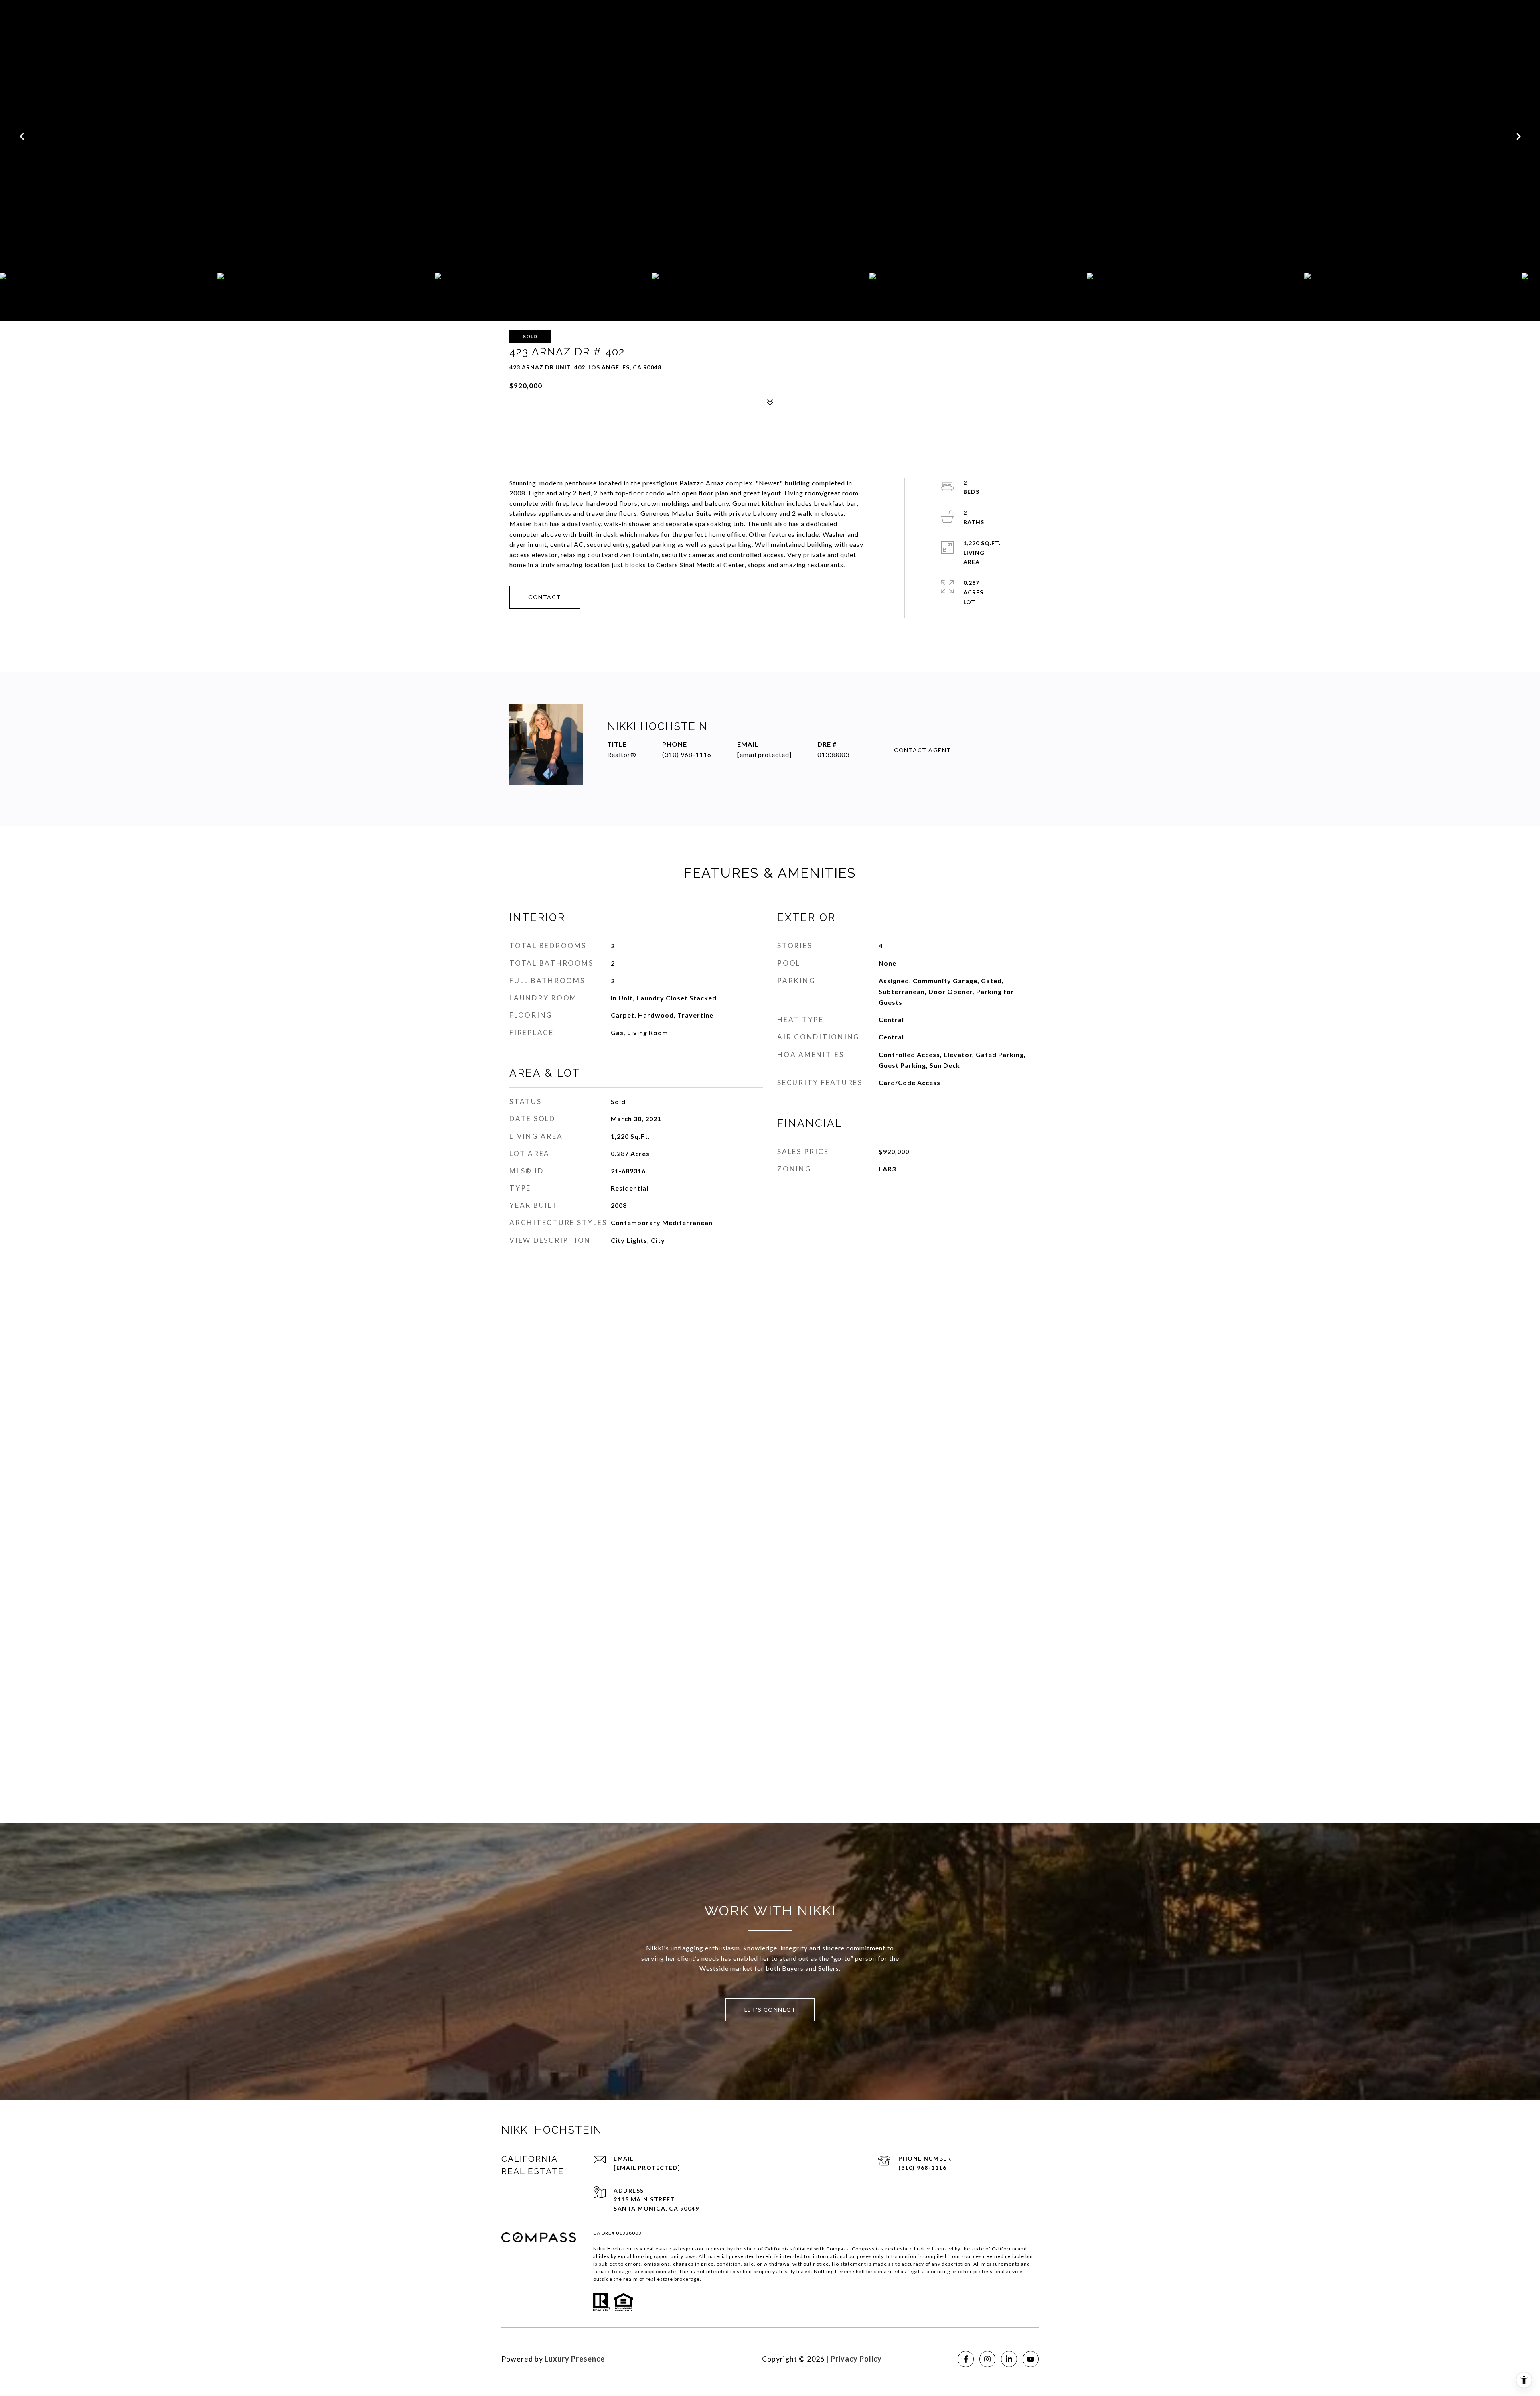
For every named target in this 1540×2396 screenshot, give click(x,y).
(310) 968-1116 (687, 754)
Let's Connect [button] (770, 2010)
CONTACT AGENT (923, 750)
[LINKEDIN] (1009, 2359)
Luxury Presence (575, 2359)
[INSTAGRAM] (987, 2359)
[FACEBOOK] (966, 2359)
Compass (863, 2249)
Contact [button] (545, 597)
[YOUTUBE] (1031, 2359)
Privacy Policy (856, 2359)
